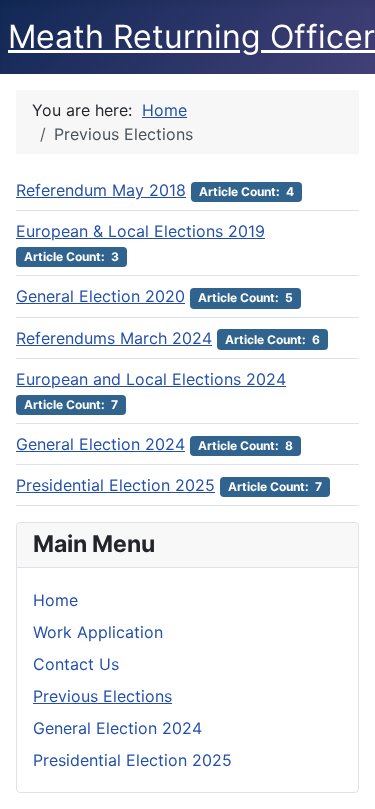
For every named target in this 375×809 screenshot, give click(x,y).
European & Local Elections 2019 (140, 231)
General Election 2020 (100, 296)
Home (55, 600)
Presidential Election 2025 (132, 760)
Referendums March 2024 (114, 338)
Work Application (98, 632)
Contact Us (76, 664)
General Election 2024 (117, 728)
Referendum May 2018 (101, 190)
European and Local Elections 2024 (151, 379)
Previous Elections (102, 696)
